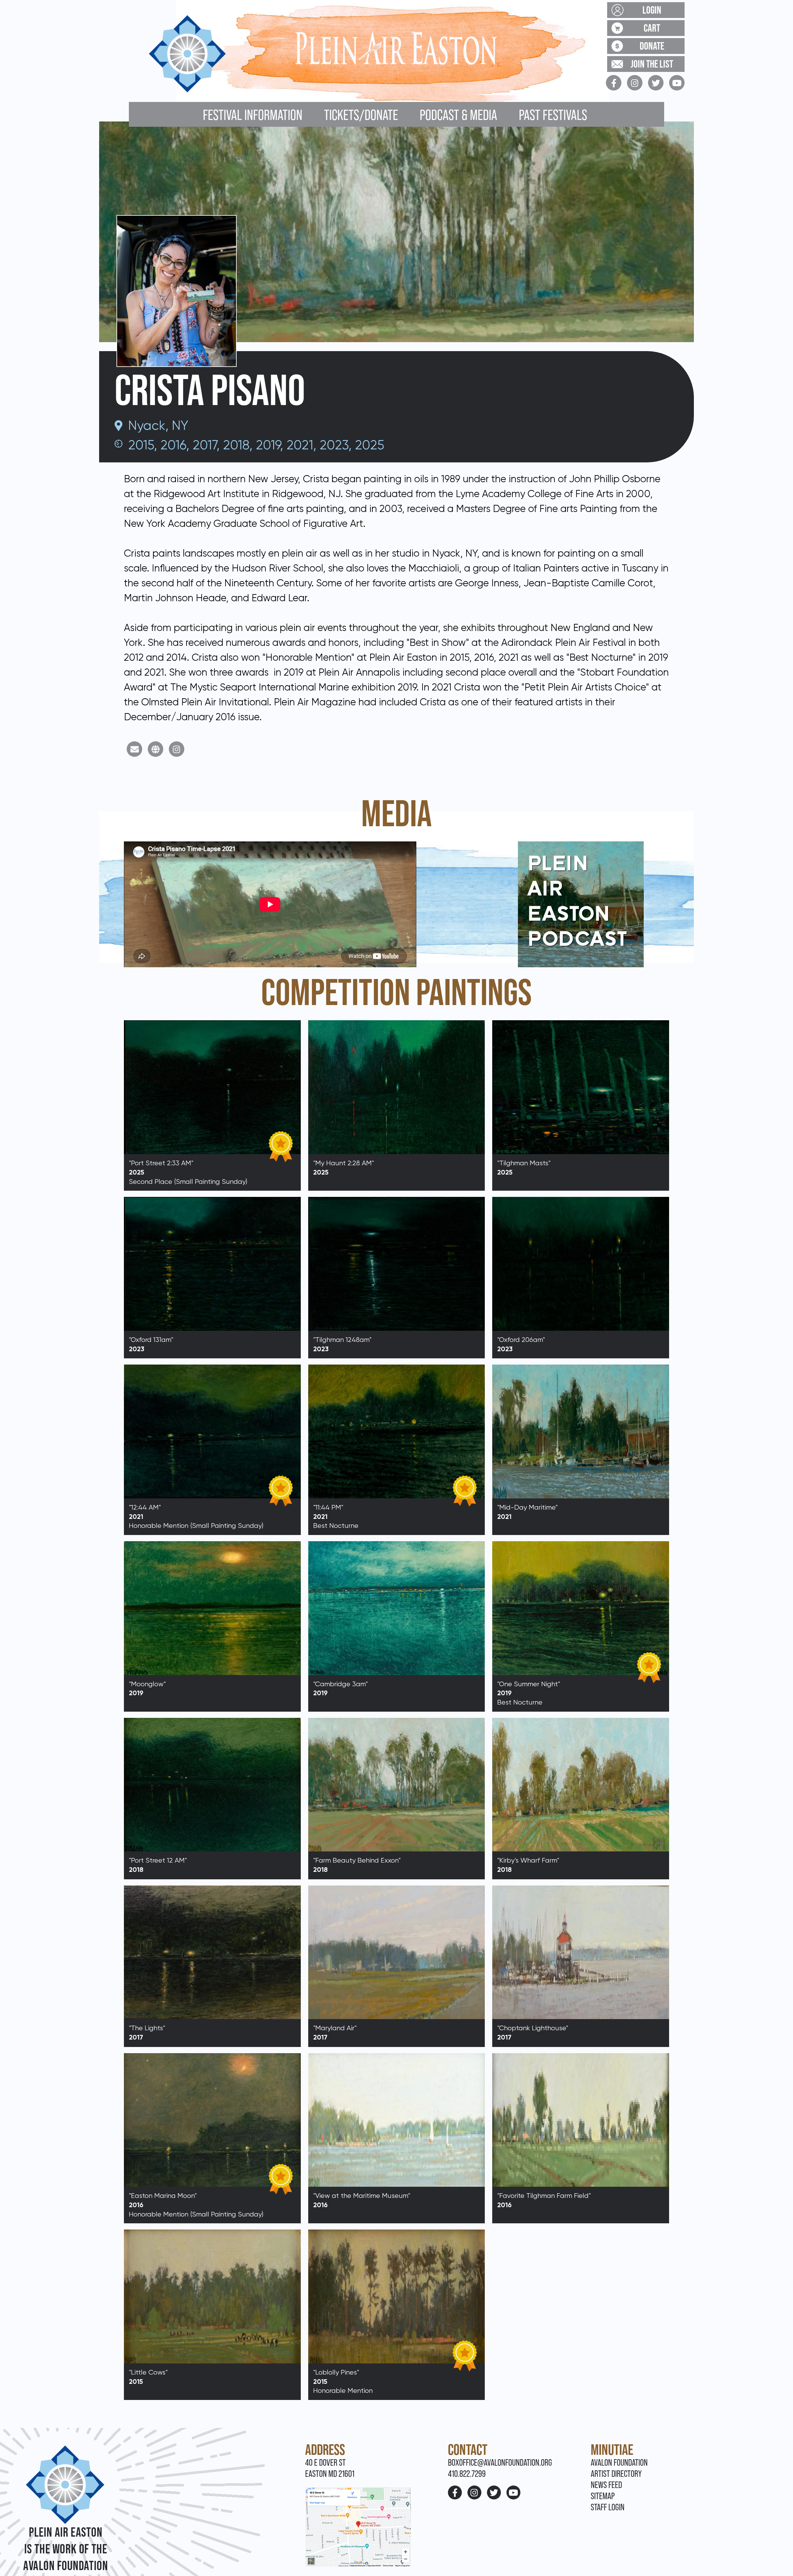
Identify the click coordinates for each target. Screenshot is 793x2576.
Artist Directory (616, 2474)
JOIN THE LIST (652, 64)
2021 (300, 445)
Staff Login (608, 2507)
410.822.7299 (467, 2474)
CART (652, 28)
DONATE (652, 46)
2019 (268, 445)
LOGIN (652, 10)
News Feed (606, 2485)
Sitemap (603, 2496)
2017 (205, 445)
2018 (236, 445)
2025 (370, 445)
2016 (173, 445)
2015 (141, 445)
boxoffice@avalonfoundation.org (500, 2462)
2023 (334, 445)
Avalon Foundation (619, 2462)
